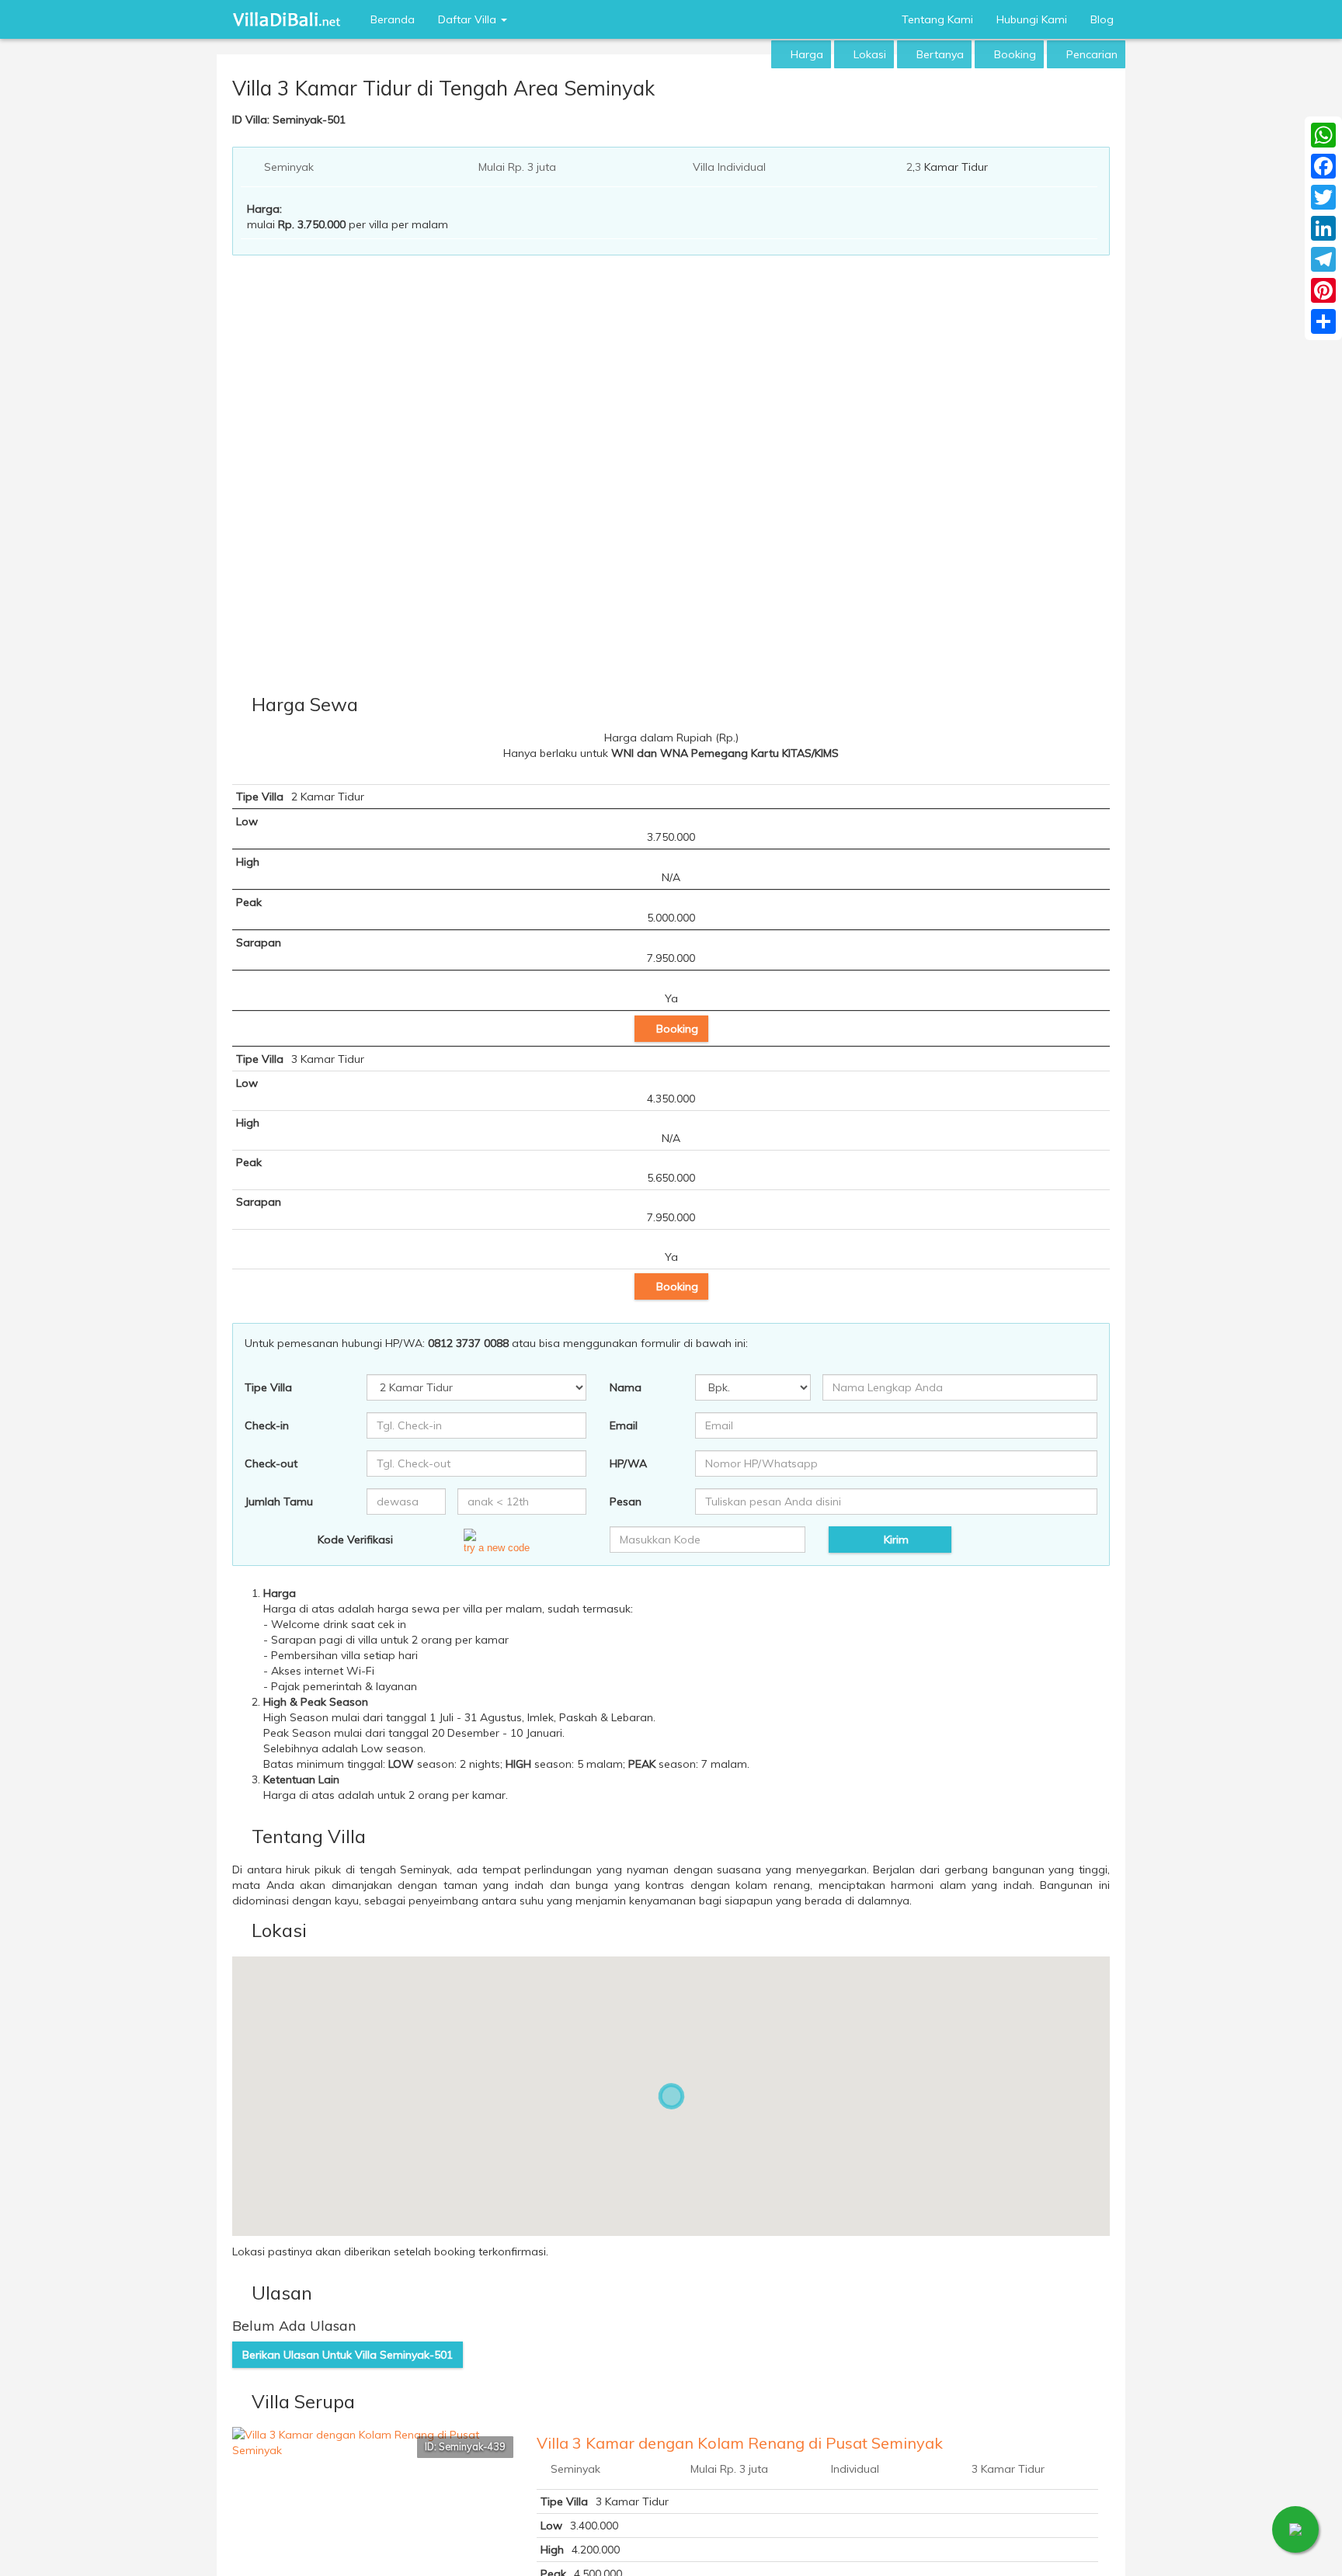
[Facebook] (1323, 166)
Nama (626, 1387)
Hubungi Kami (1032, 19)
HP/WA (628, 1463)
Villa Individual (729, 167)
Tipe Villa (268, 1387)
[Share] (1323, 321)
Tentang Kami (937, 19)
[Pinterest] (1323, 290)
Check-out (271, 1463)
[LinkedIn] (1323, 228)
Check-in (267, 1425)
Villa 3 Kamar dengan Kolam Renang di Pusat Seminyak (740, 2443)
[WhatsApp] (1323, 135)
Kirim (895, 1540)
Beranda (393, 19)
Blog (1102, 19)
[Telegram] (1323, 259)
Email (624, 1425)
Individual (855, 2469)
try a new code (497, 1548)
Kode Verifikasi (355, 1540)
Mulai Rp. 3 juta (517, 167)
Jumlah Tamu (279, 1502)
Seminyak (289, 167)
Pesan (626, 1502)
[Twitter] (1323, 197)
